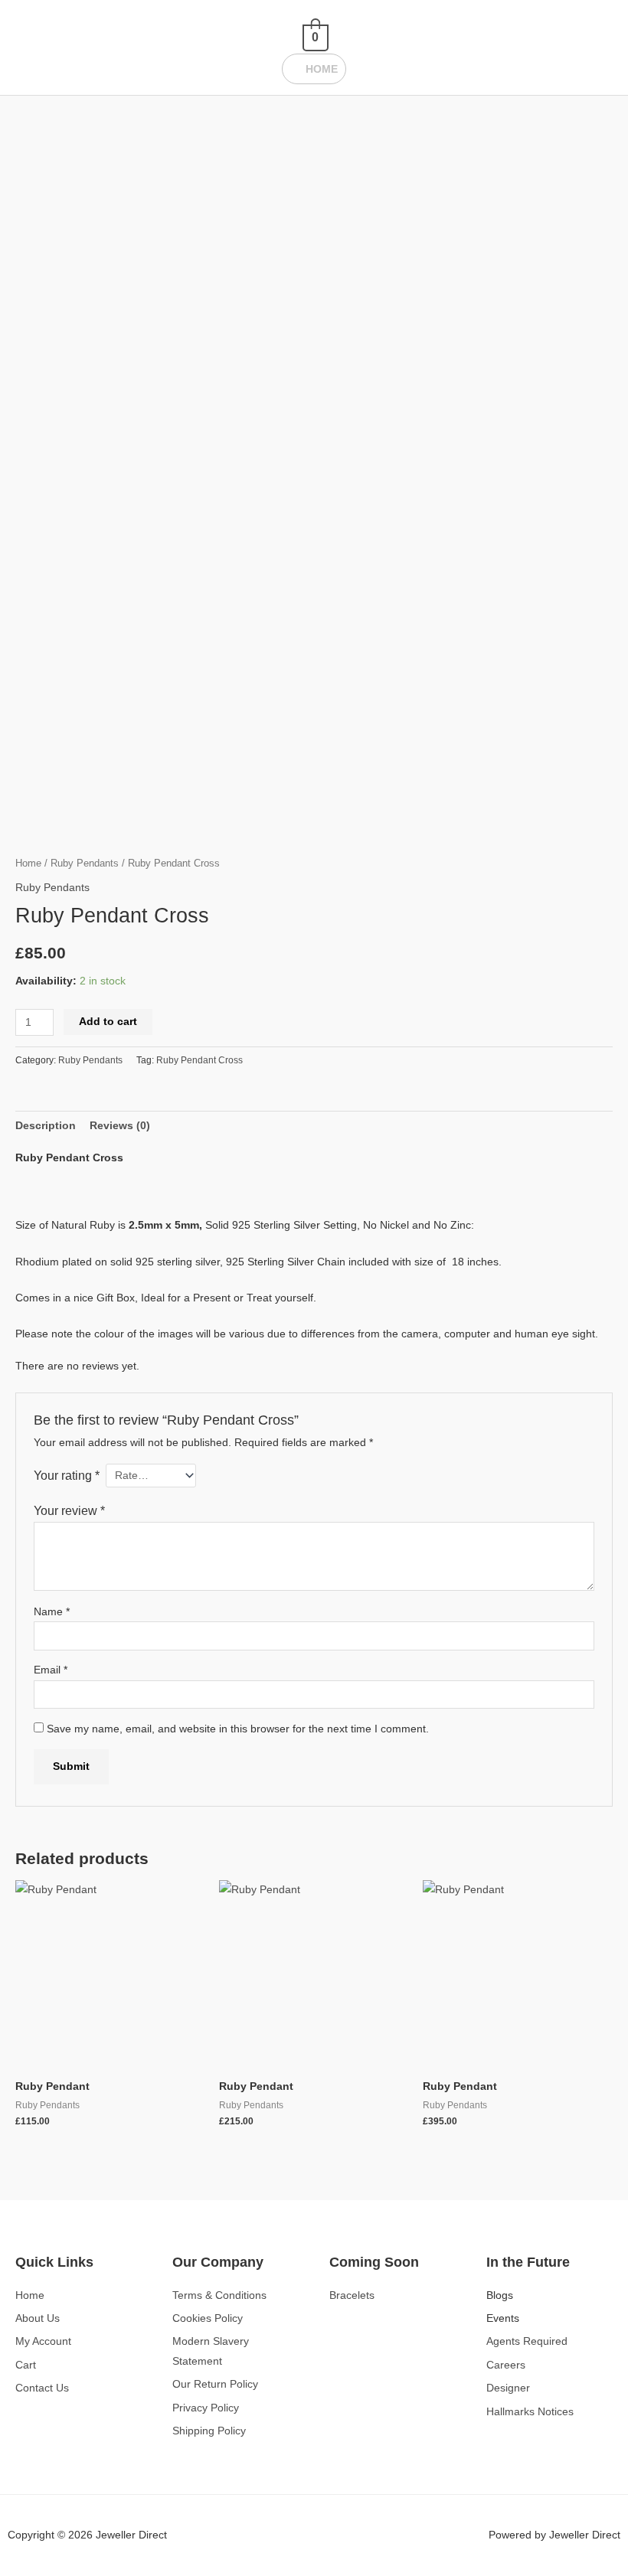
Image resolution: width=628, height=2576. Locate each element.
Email (51, 1670)
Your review (69, 1510)
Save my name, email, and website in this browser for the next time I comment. (238, 1729)
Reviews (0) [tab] (120, 1126)
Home (28, 864)
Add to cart (108, 1022)
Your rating (67, 1475)
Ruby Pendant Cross (200, 1060)
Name (52, 1612)
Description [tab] (46, 1126)
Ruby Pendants (85, 864)
